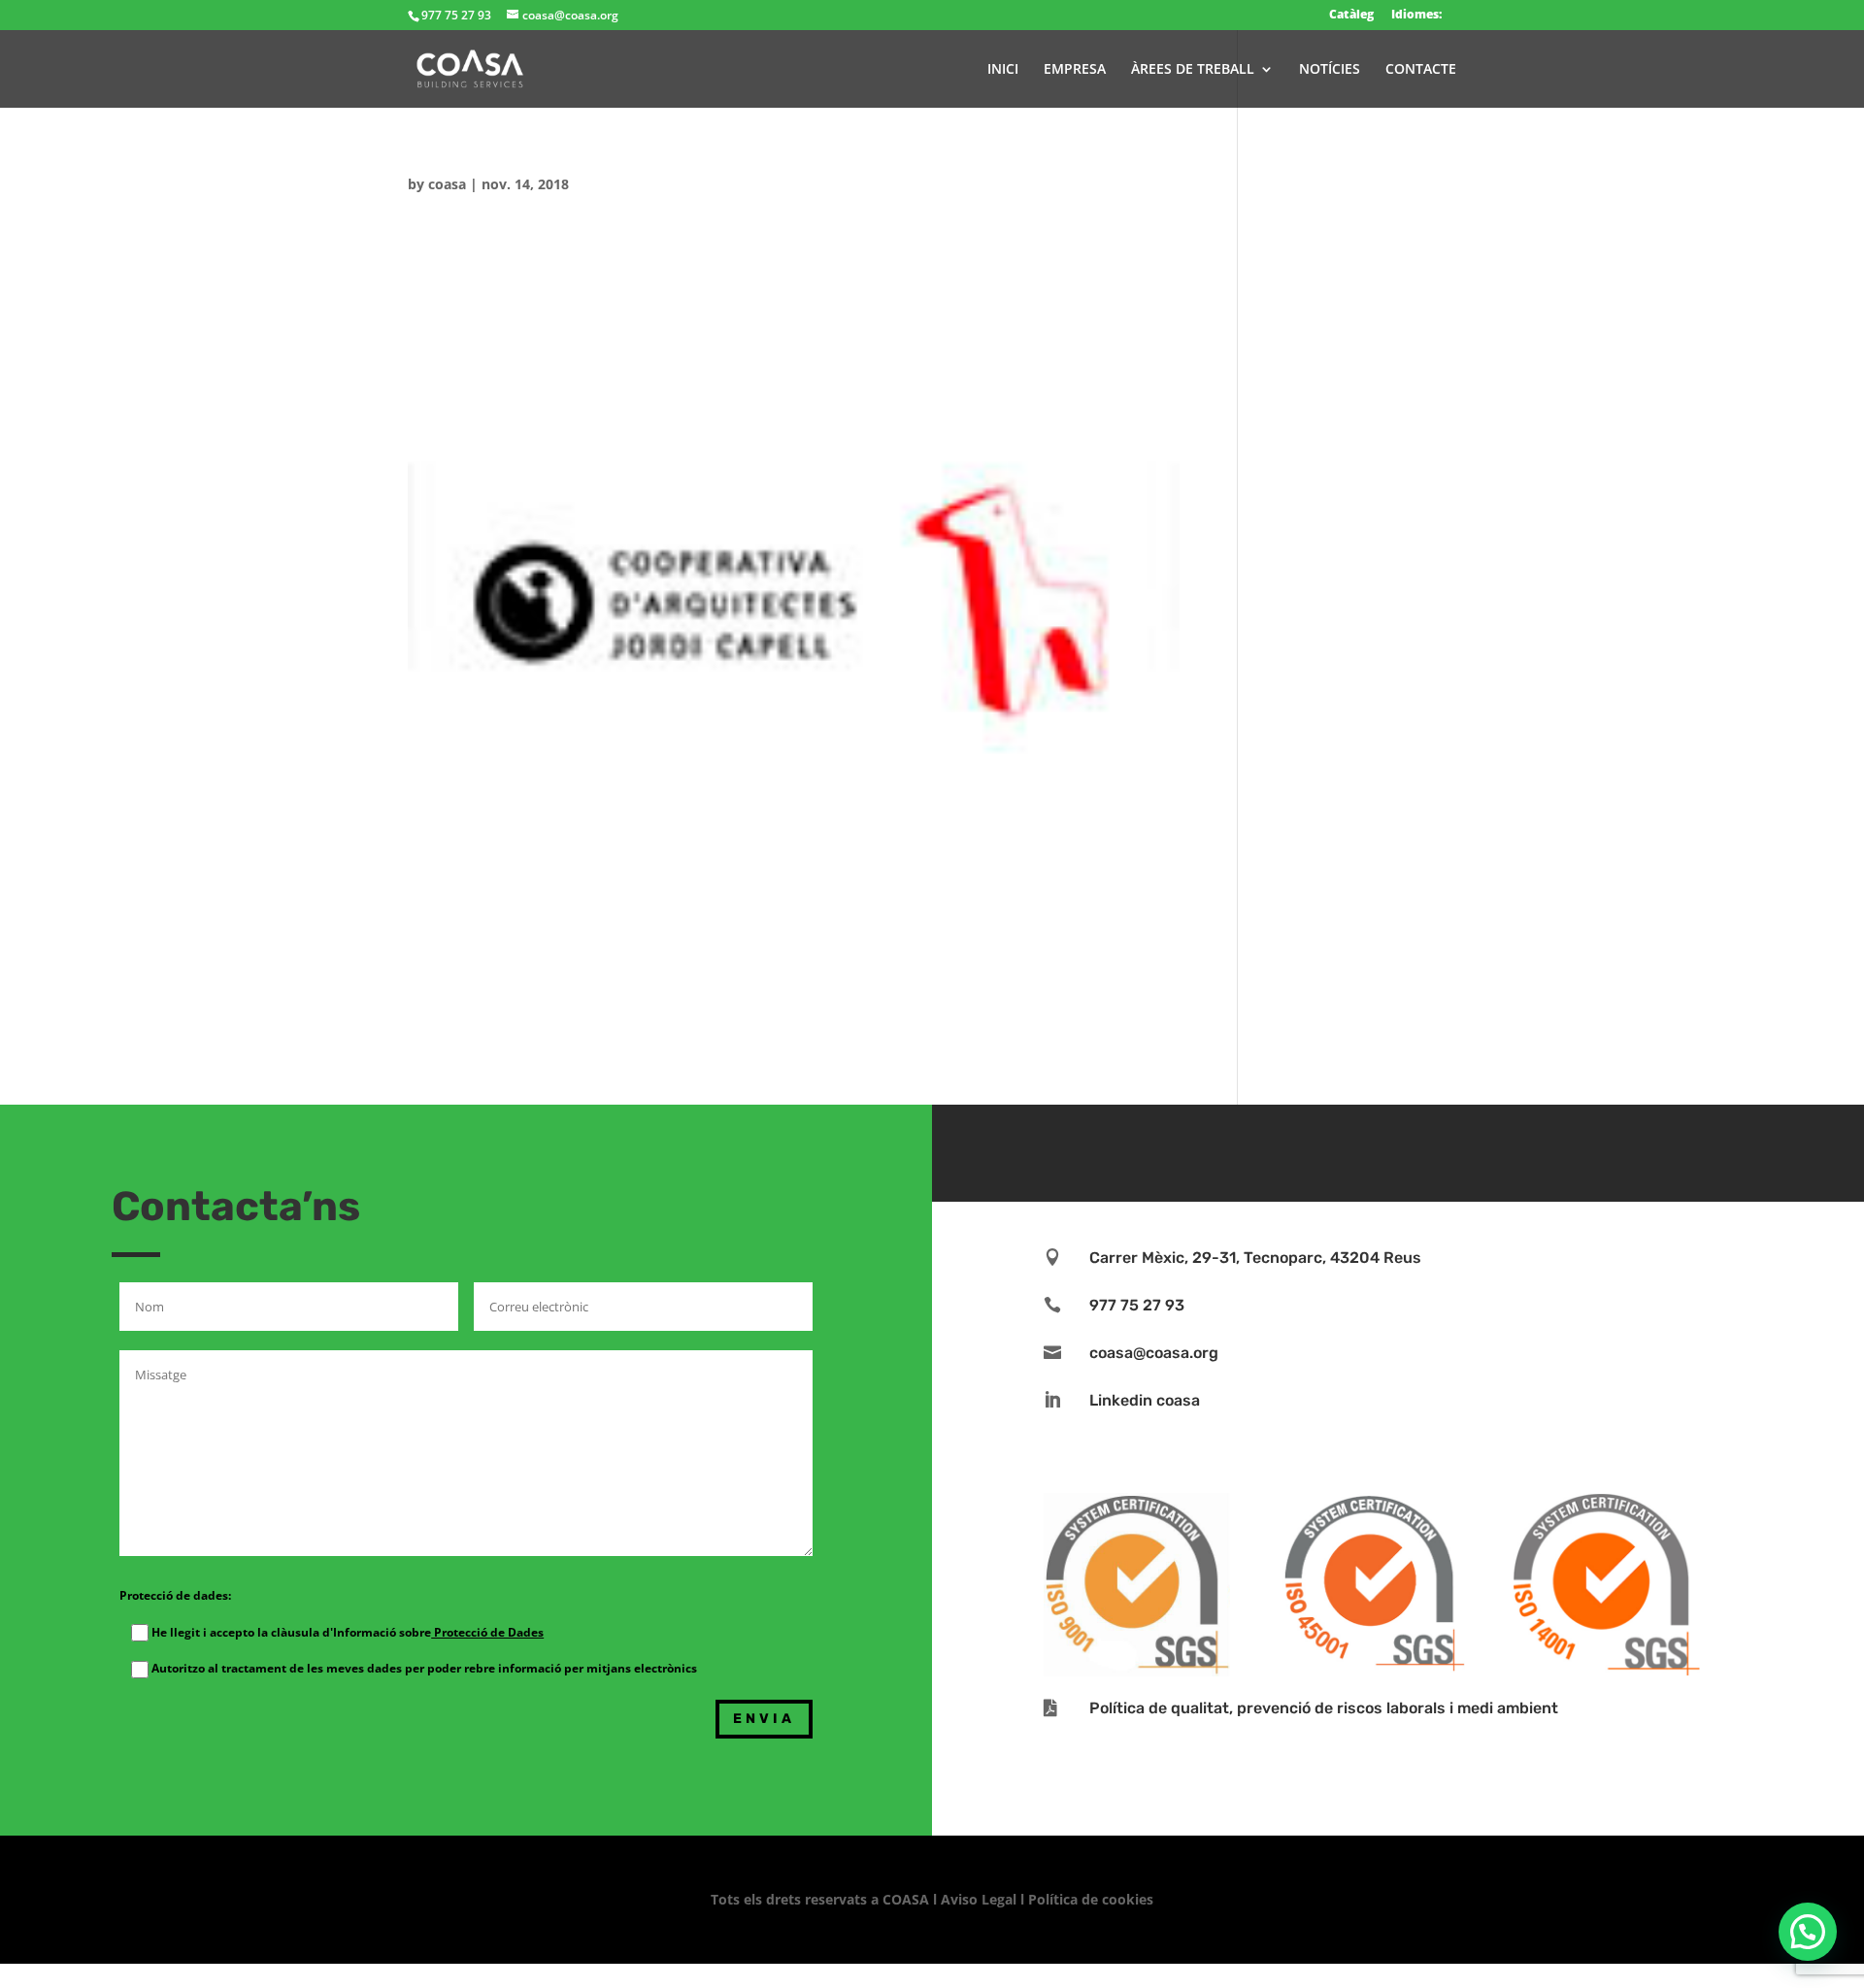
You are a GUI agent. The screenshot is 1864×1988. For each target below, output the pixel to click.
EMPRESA (1075, 70)
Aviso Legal (979, 1899)
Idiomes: (1416, 14)
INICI (1003, 70)
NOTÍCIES (1330, 70)
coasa (447, 184)
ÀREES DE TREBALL (1193, 70)
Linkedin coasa (1145, 1400)
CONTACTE (1421, 70)
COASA (908, 1899)
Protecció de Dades (487, 1632)
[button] (1808, 1932)
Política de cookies (1091, 1899)
